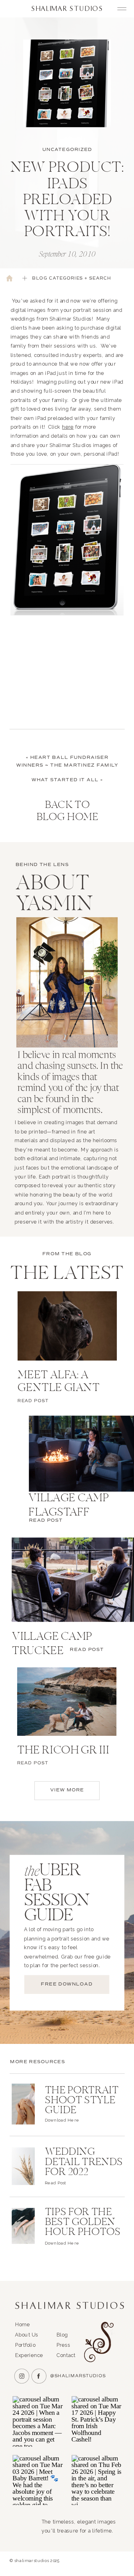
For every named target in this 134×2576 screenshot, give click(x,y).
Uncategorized (67, 150)
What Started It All (65, 780)
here (68, 427)
